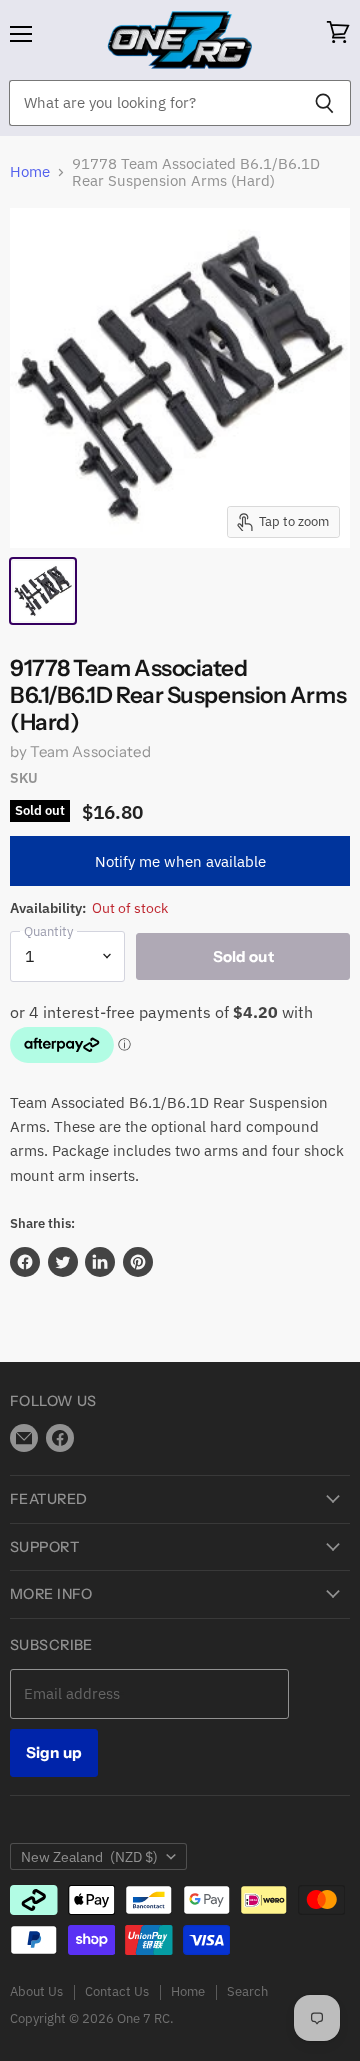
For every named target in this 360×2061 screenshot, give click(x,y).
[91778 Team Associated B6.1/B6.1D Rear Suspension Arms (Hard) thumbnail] (43, 591)
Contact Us (117, 1991)
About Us (36, 1991)
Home (30, 171)
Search (247, 1991)
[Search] (324, 103)
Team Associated (90, 751)
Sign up (54, 1752)
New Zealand (89, 1857)
